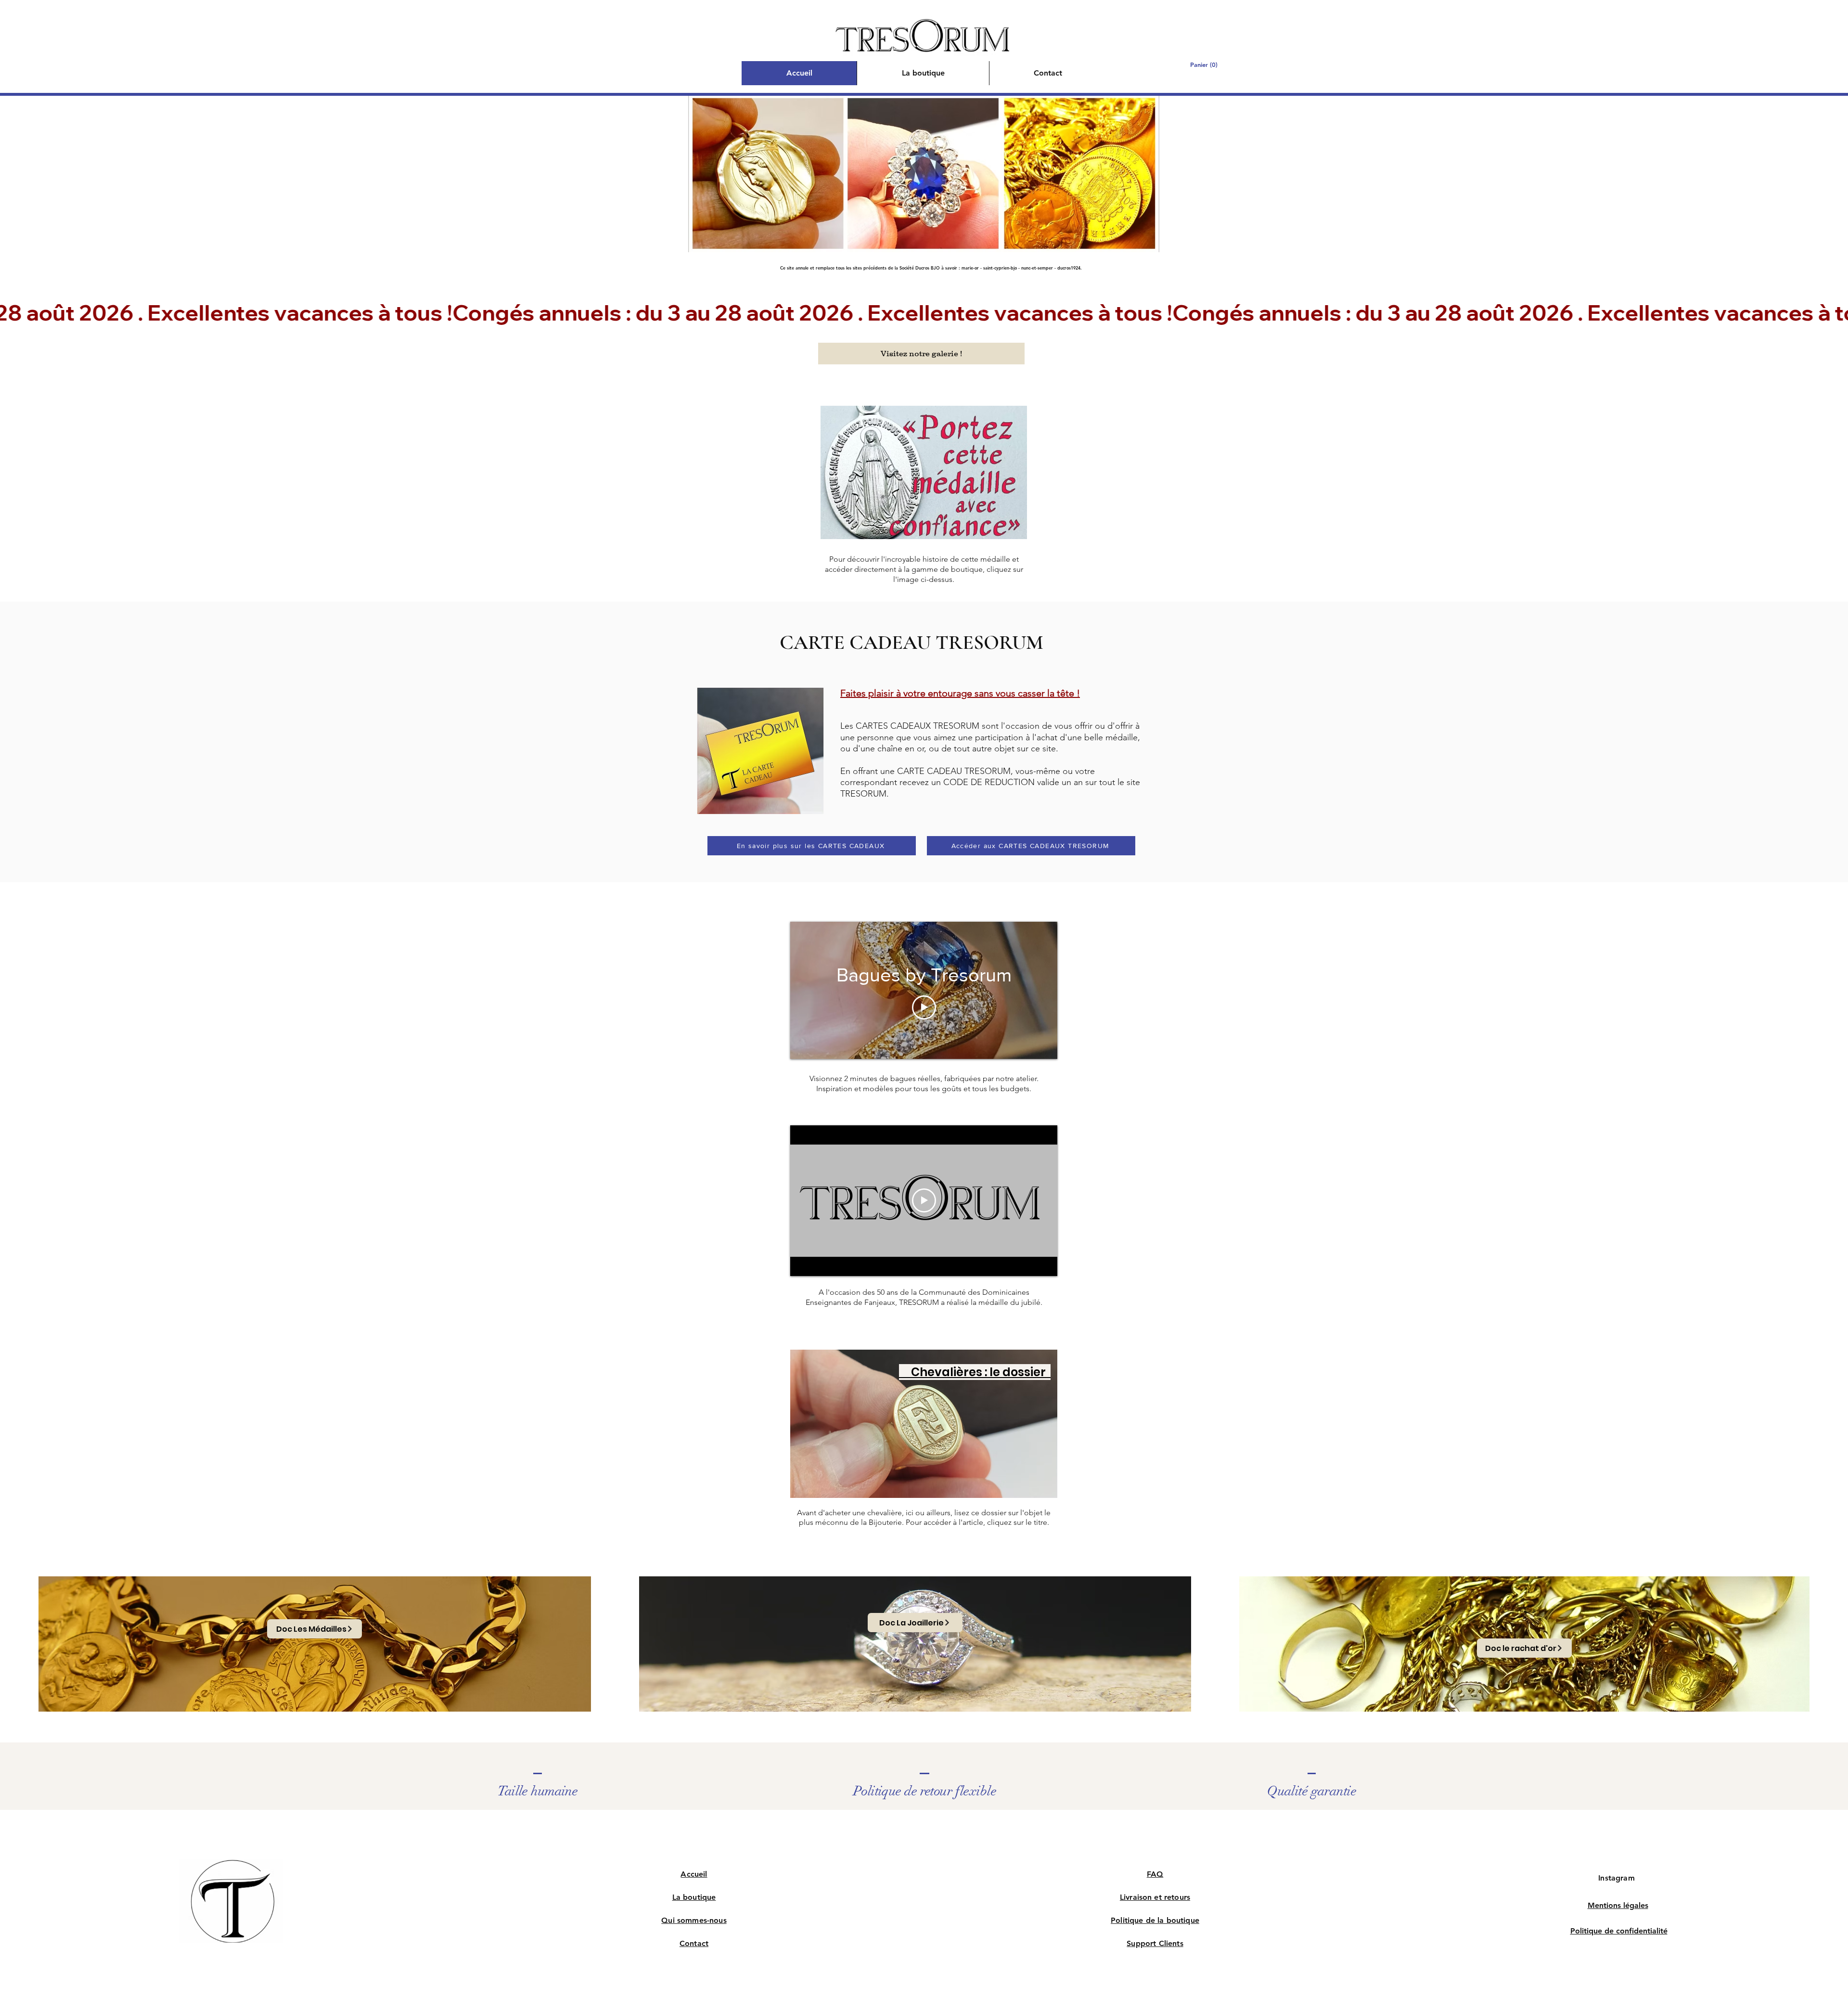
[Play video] (924, 1007)
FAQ (1155, 1874)
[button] (1207, 65)
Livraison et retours (1155, 1897)
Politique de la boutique (1155, 1920)
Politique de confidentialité (1619, 1931)
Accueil (694, 1874)
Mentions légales (1618, 1905)
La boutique (694, 1897)
